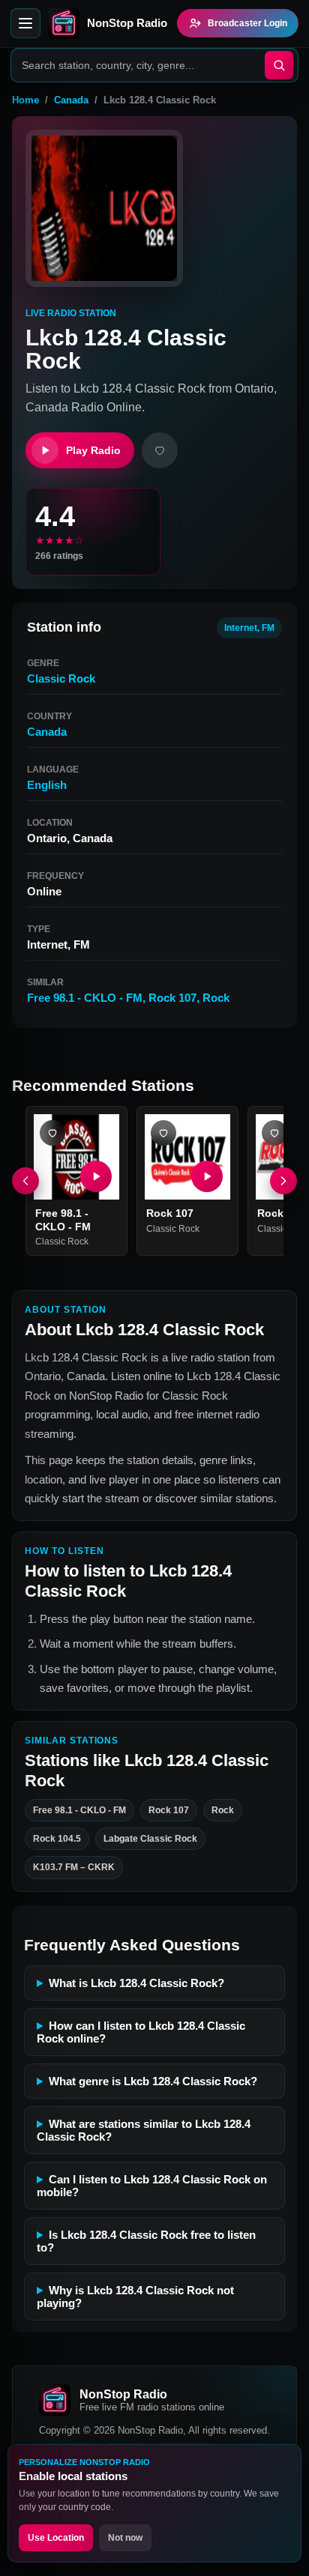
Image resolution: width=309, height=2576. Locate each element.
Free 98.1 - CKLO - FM (85, 998)
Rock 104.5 (57, 1839)
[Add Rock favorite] (274, 1133)
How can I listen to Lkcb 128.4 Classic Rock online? (141, 2032)
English (47, 785)
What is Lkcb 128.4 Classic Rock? (136, 1983)
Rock (216, 998)
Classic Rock (61, 678)
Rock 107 (172, 998)
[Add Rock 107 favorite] (163, 1133)
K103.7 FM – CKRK (74, 1867)
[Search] (279, 65)
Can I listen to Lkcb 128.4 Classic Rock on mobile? (152, 2186)
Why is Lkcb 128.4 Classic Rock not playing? (135, 2297)
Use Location (56, 2538)
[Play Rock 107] (207, 1176)
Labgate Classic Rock (150, 1839)
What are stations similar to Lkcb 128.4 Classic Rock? (144, 2130)
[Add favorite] (160, 450)
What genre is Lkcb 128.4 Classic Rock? (153, 2081)
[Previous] (25, 1181)
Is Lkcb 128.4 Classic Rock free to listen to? (146, 2241)
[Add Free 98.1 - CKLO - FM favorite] (52, 1133)
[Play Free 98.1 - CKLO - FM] (96, 1176)
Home (25, 100)
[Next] (283, 1181)
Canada (71, 100)
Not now (125, 2538)
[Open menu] (25, 23)
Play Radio (93, 450)
